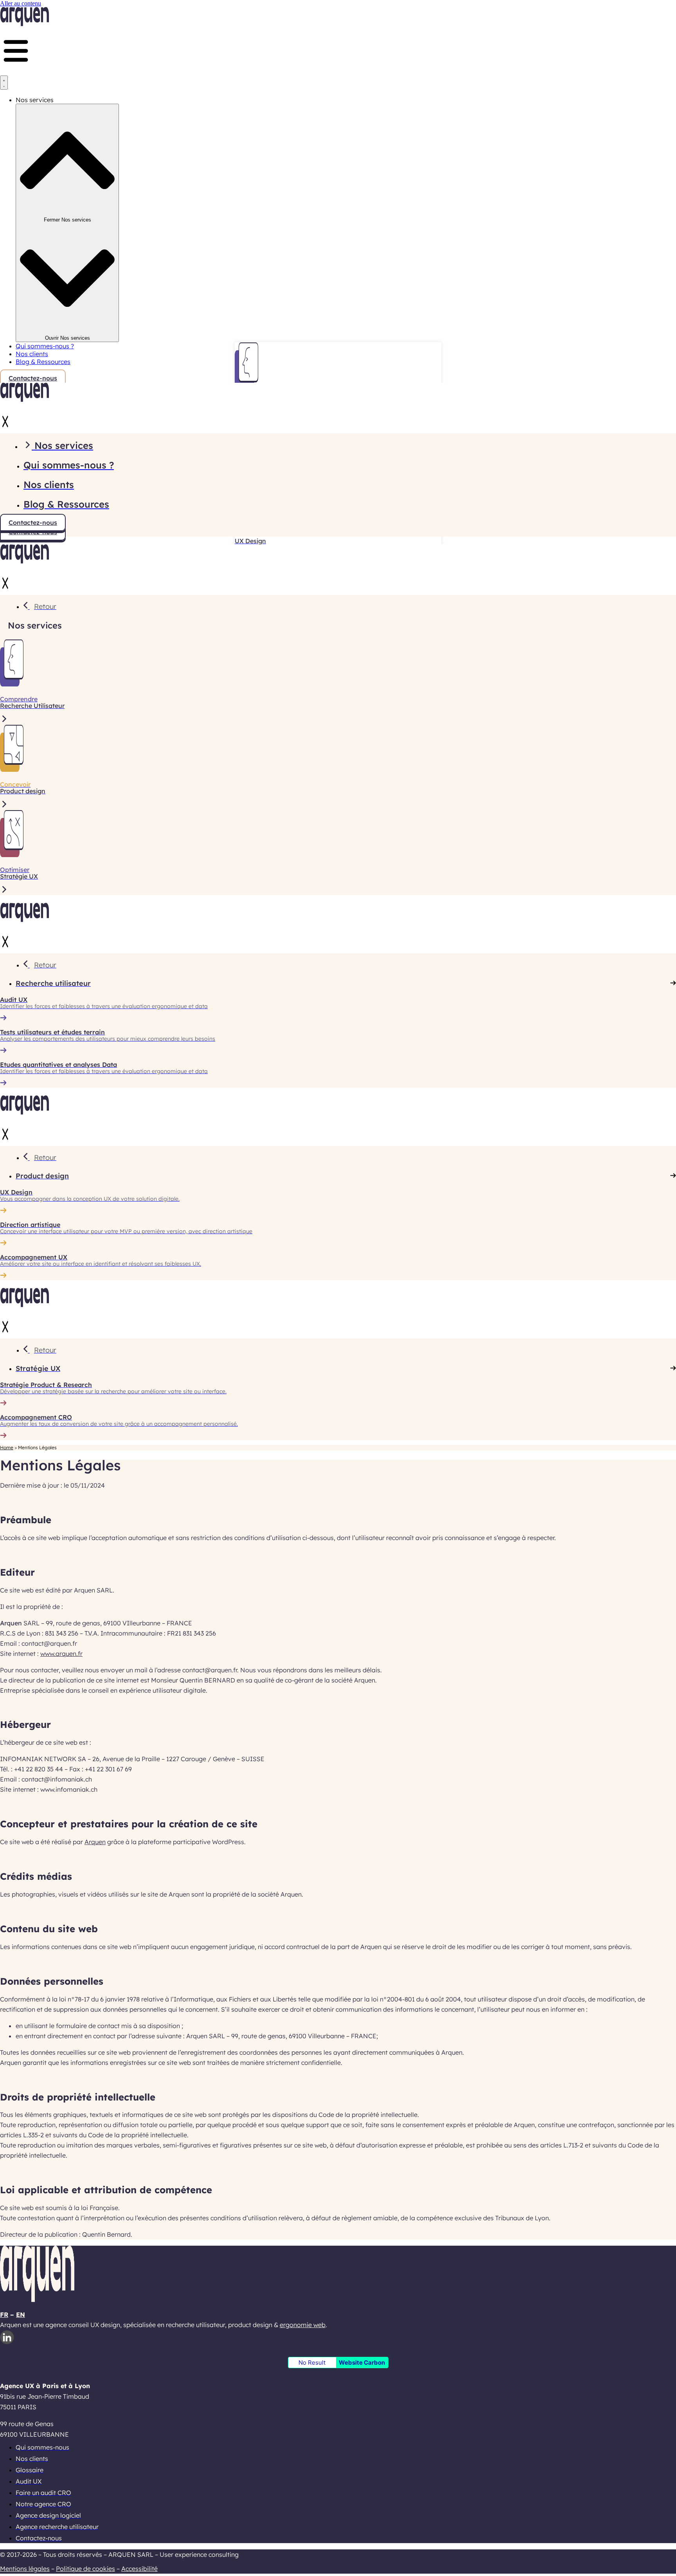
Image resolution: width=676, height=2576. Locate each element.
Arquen (95, 1842)
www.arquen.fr (61, 1654)
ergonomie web (303, 2325)
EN (21, 2315)
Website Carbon (362, 2363)
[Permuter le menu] (4, 83)
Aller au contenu (21, 3)
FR (4, 2315)
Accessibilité (139, 2569)
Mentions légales (25, 2569)
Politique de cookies (85, 2569)
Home (7, 1447)
